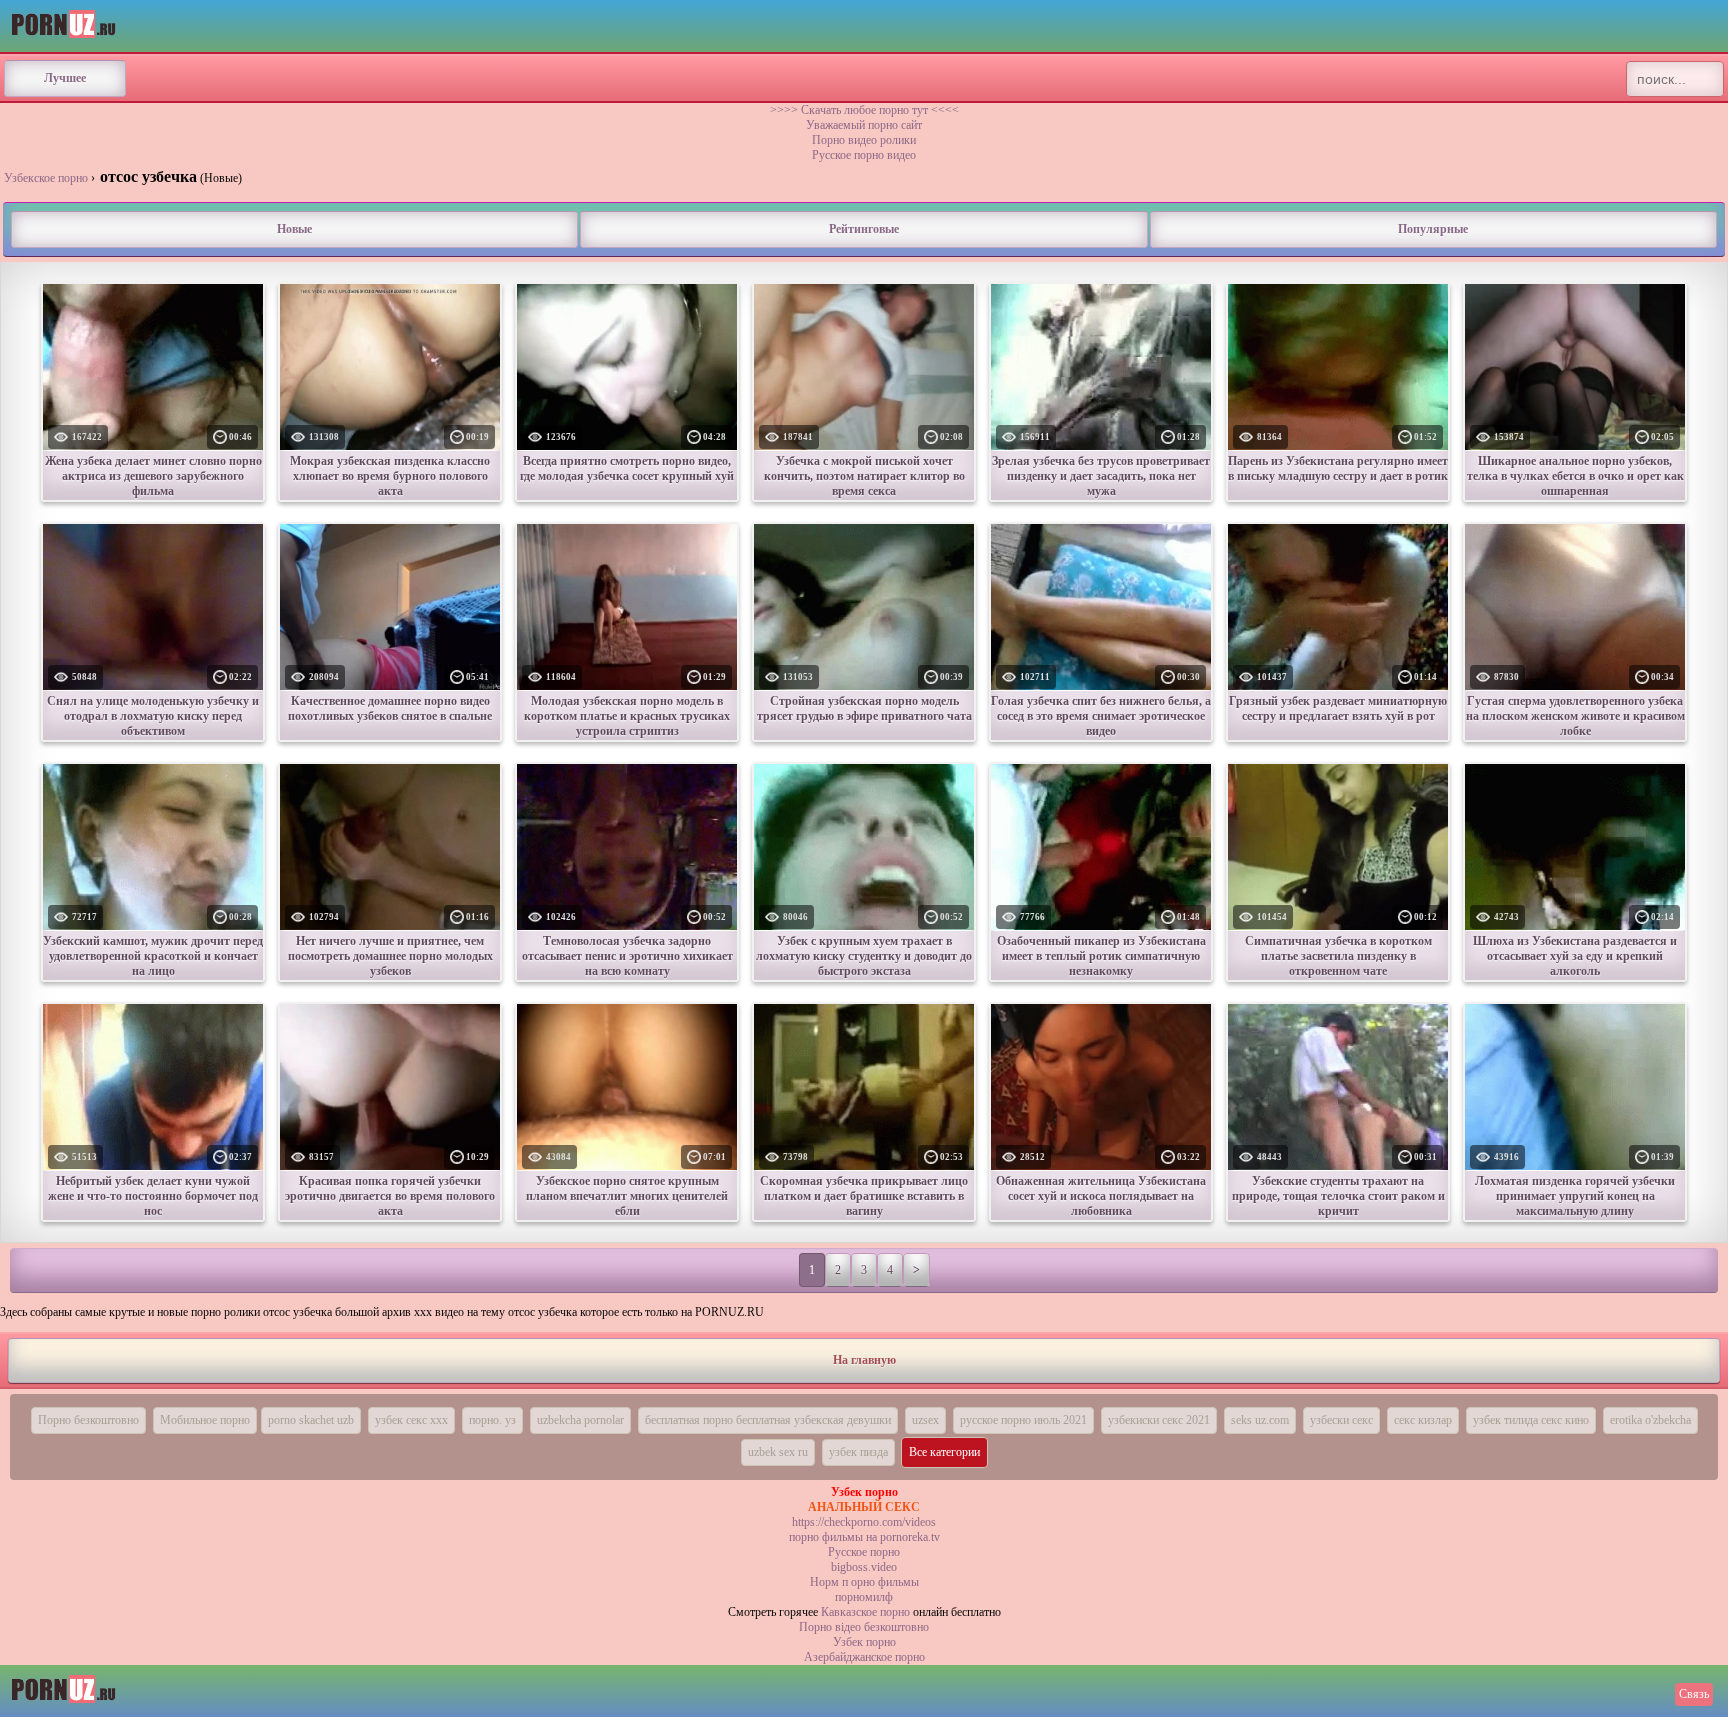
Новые (294, 229)
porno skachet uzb (311, 1420)
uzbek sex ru (778, 1452)
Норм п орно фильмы (864, 1582)
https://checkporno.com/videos (864, 1522)
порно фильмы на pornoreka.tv (864, 1537)
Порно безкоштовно (88, 1420)
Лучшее (65, 78)
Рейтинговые (864, 229)
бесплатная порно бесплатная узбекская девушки (768, 1420)
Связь (1694, 1694)
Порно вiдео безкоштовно (864, 1627)
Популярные (1433, 229)
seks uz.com (1260, 1420)
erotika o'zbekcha (1650, 1420)
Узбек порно (864, 1642)
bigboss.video (864, 1567)
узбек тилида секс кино (1531, 1420)
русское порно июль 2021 (1023, 1420)
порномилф (864, 1597)
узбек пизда (858, 1452)
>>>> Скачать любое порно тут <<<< (864, 110)
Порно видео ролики (864, 140)
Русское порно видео (864, 155)
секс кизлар (1423, 1420)
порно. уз (492, 1420)
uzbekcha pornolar (580, 1420)
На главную (864, 1360)
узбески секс (1341, 1420)
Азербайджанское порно (864, 1657)
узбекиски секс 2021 (1159, 1420)
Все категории (944, 1452)
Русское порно (864, 1552)
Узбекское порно (46, 178)
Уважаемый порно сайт (864, 125)
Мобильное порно (205, 1420)
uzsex (925, 1420)
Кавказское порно (865, 1612)
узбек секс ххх (411, 1420)
